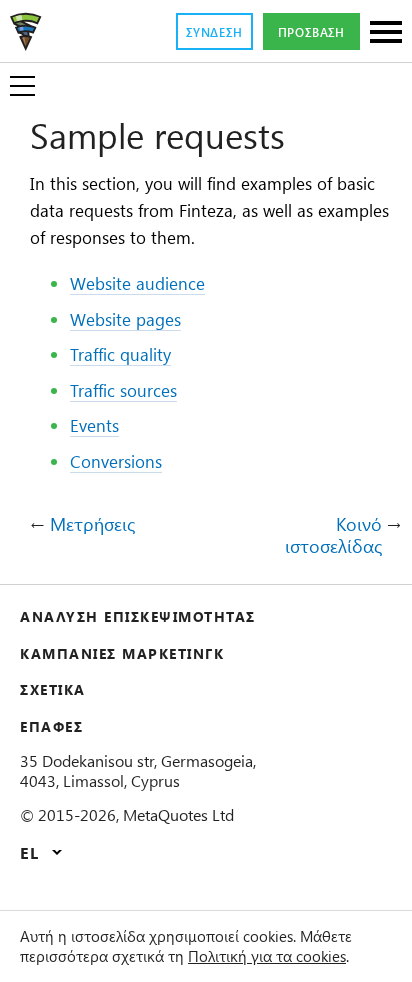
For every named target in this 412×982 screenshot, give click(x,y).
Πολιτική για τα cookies (267, 956)
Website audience (137, 283)
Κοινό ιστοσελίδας (333, 535)
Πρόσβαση (311, 32)
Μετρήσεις (92, 525)
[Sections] (386, 33)
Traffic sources (123, 390)
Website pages (125, 319)
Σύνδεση (214, 32)
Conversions (116, 461)
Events (94, 425)
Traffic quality (120, 354)
